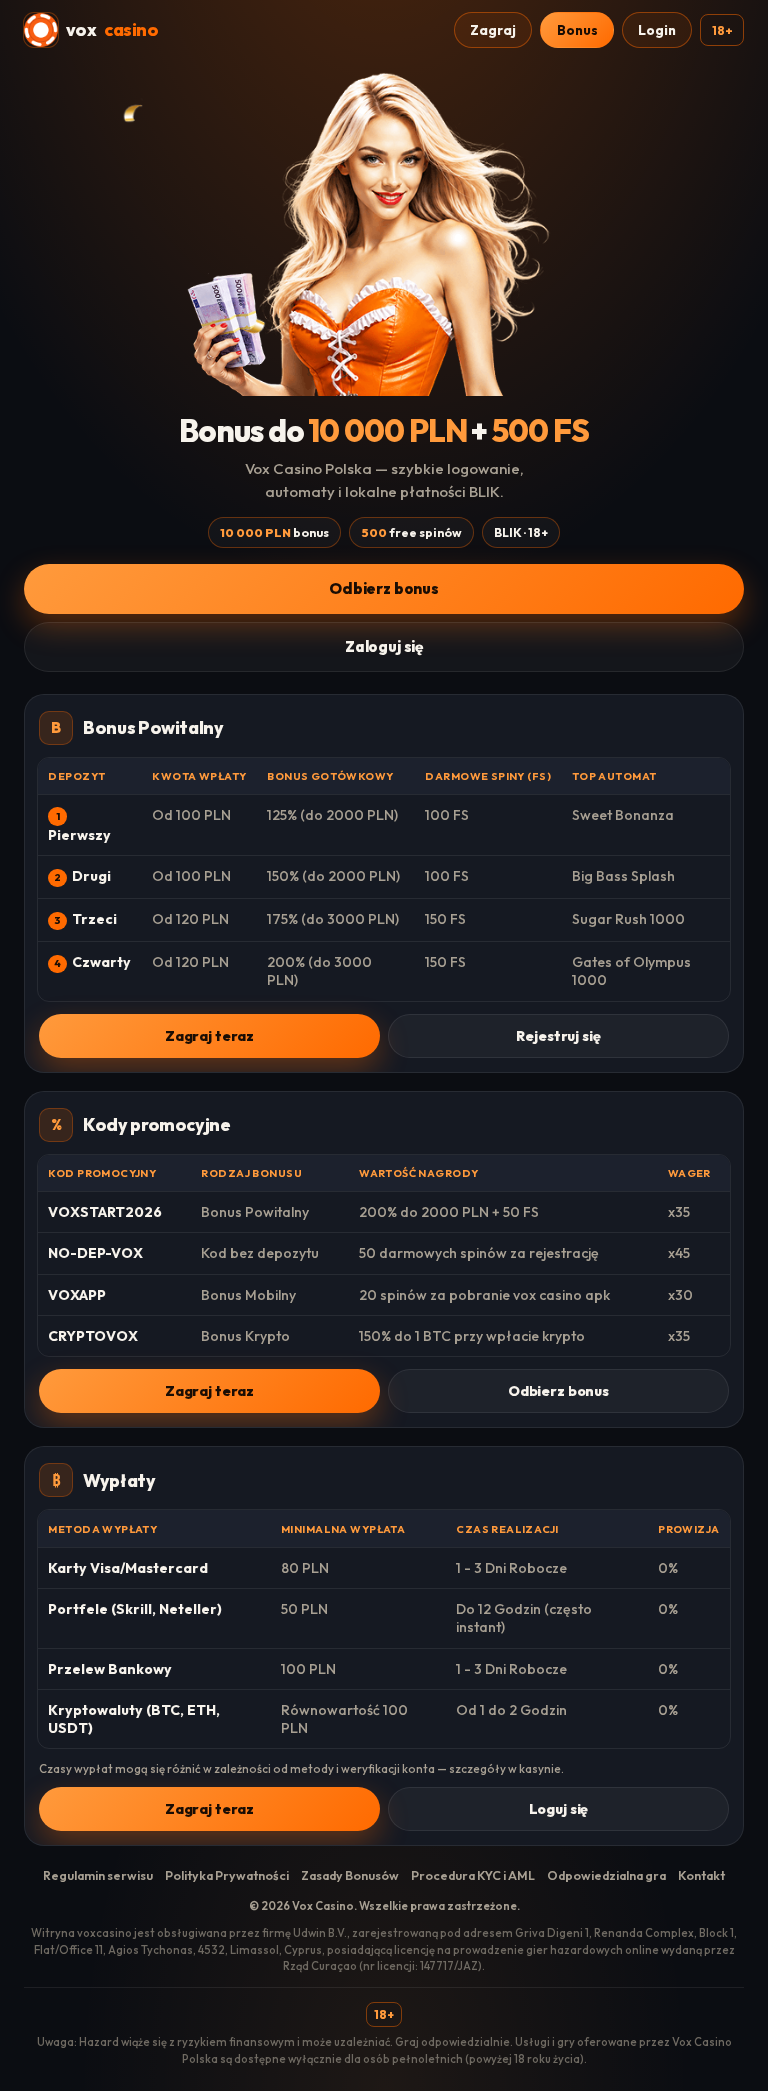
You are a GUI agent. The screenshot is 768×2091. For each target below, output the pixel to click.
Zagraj (493, 30)
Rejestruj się (558, 1036)
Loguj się (559, 1809)
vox (112, 29)
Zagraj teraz (209, 1036)
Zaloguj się (384, 646)
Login (657, 30)
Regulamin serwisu (98, 1875)
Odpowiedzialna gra (606, 1875)
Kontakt (701, 1875)
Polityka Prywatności (227, 1875)
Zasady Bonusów (350, 1875)
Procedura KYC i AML (473, 1875)
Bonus (577, 30)
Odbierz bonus (384, 588)
